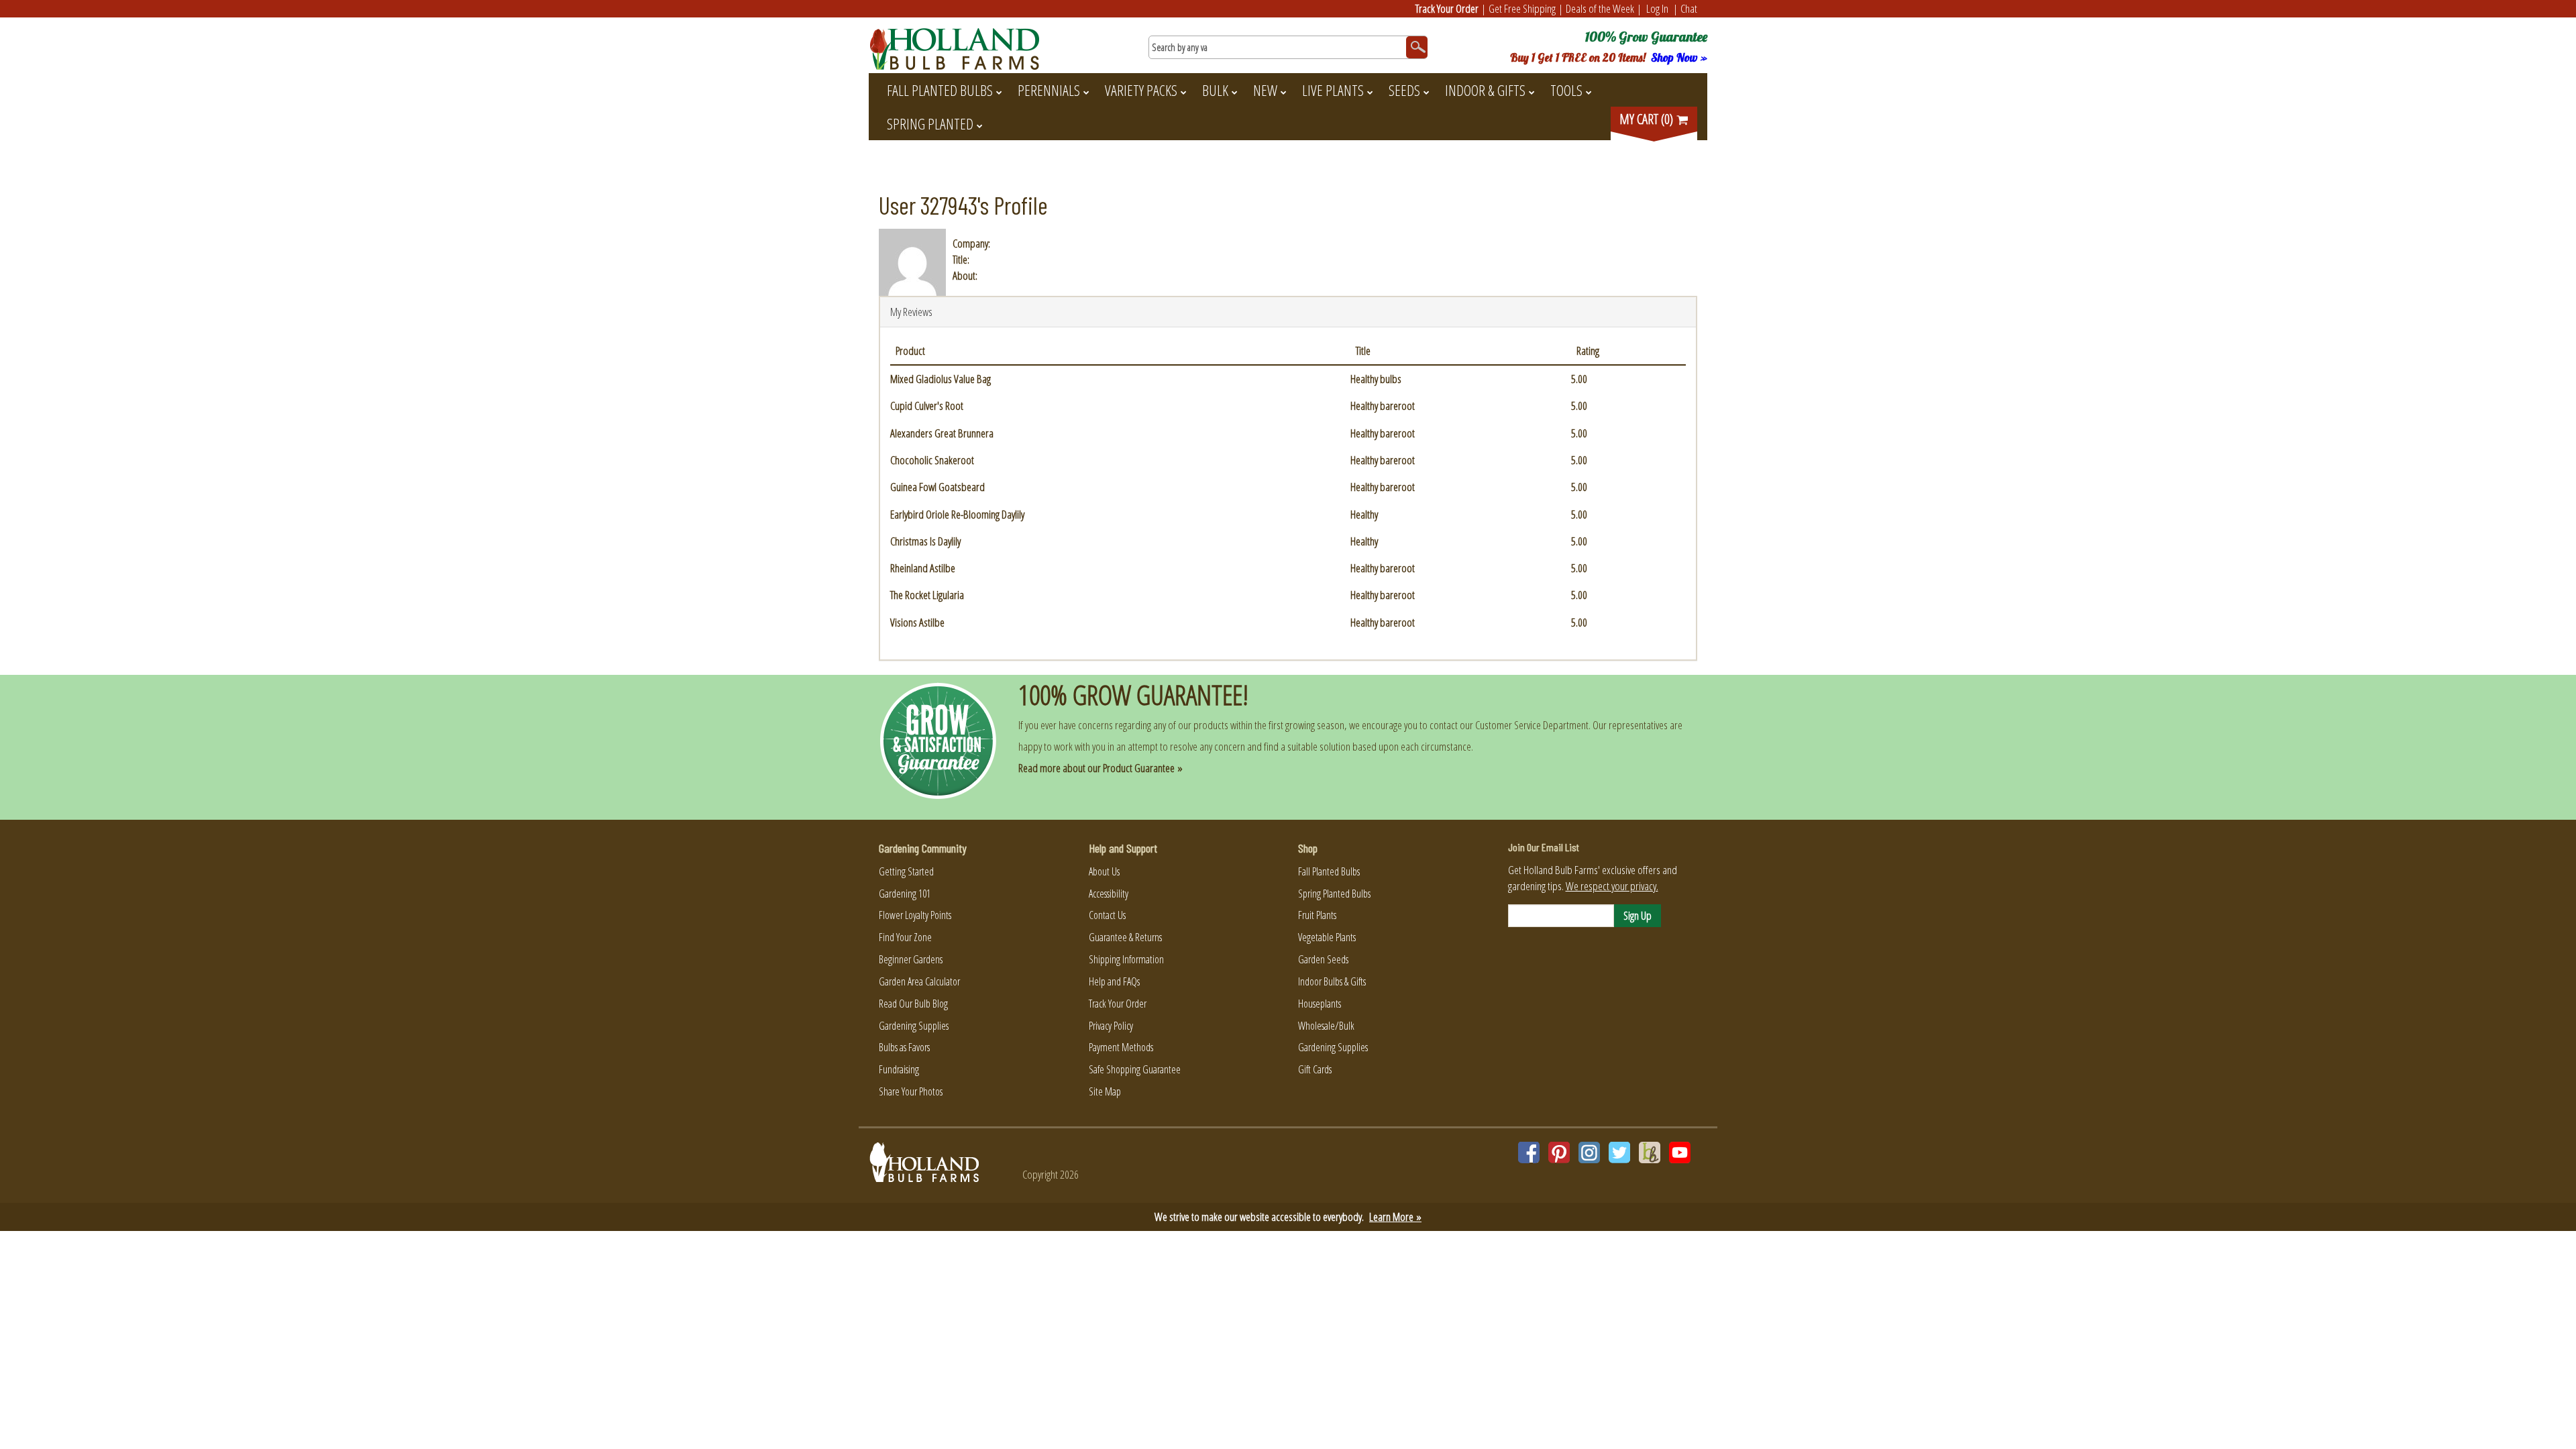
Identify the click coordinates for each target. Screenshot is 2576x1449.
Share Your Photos (911, 1091)
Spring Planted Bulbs (1334, 894)
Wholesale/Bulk (1326, 1026)
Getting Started (906, 871)
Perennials (1049, 90)
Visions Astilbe (917, 622)
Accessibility (1109, 894)
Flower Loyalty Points (915, 915)
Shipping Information (1126, 959)
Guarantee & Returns (1125, 937)
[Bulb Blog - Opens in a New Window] (1650, 1152)
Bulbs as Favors (904, 1047)
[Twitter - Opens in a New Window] (1619, 1152)
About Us (1104, 871)
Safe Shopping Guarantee (1135, 1069)
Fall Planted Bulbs (940, 90)
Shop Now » (1679, 57)
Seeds (1404, 90)
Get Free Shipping (1522, 8)
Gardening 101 (905, 894)
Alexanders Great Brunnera (942, 433)
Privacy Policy (1111, 1026)
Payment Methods (1121, 1047)
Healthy (1364, 514)
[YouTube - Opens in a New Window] (1680, 1152)
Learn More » (1395, 1217)
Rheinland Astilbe (923, 568)
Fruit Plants (1317, 915)
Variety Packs (1141, 90)
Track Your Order (1447, 8)
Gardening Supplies (914, 1026)
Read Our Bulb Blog (913, 1004)
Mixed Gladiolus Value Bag (941, 379)
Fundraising (899, 1069)
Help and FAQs (1114, 981)
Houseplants (1320, 1004)
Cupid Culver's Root (927, 406)
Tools (1566, 90)
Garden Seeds (1323, 959)
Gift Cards (1315, 1069)
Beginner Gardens (911, 959)
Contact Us (1107, 915)
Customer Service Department (1532, 725)
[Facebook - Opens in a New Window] (1529, 1152)
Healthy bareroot (1383, 406)
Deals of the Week (1600, 8)
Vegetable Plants (1327, 937)
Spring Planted (930, 123)
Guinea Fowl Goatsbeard (937, 487)
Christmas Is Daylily (925, 541)
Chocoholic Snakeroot (932, 460)
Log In (1657, 8)
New (1265, 90)
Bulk (1215, 90)
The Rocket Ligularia (927, 595)
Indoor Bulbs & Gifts (1332, 981)
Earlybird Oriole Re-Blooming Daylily (957, 514)
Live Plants (1333, 90)
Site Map (1105, 1091)
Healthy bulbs (1376, 379)
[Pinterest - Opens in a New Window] (1559, 1152)
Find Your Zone (905, 937)
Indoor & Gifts (1485, 90)
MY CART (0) (1648, 119)
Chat (1689, 8)
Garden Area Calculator (919, 981)
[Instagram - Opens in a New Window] (1589, 1152)
